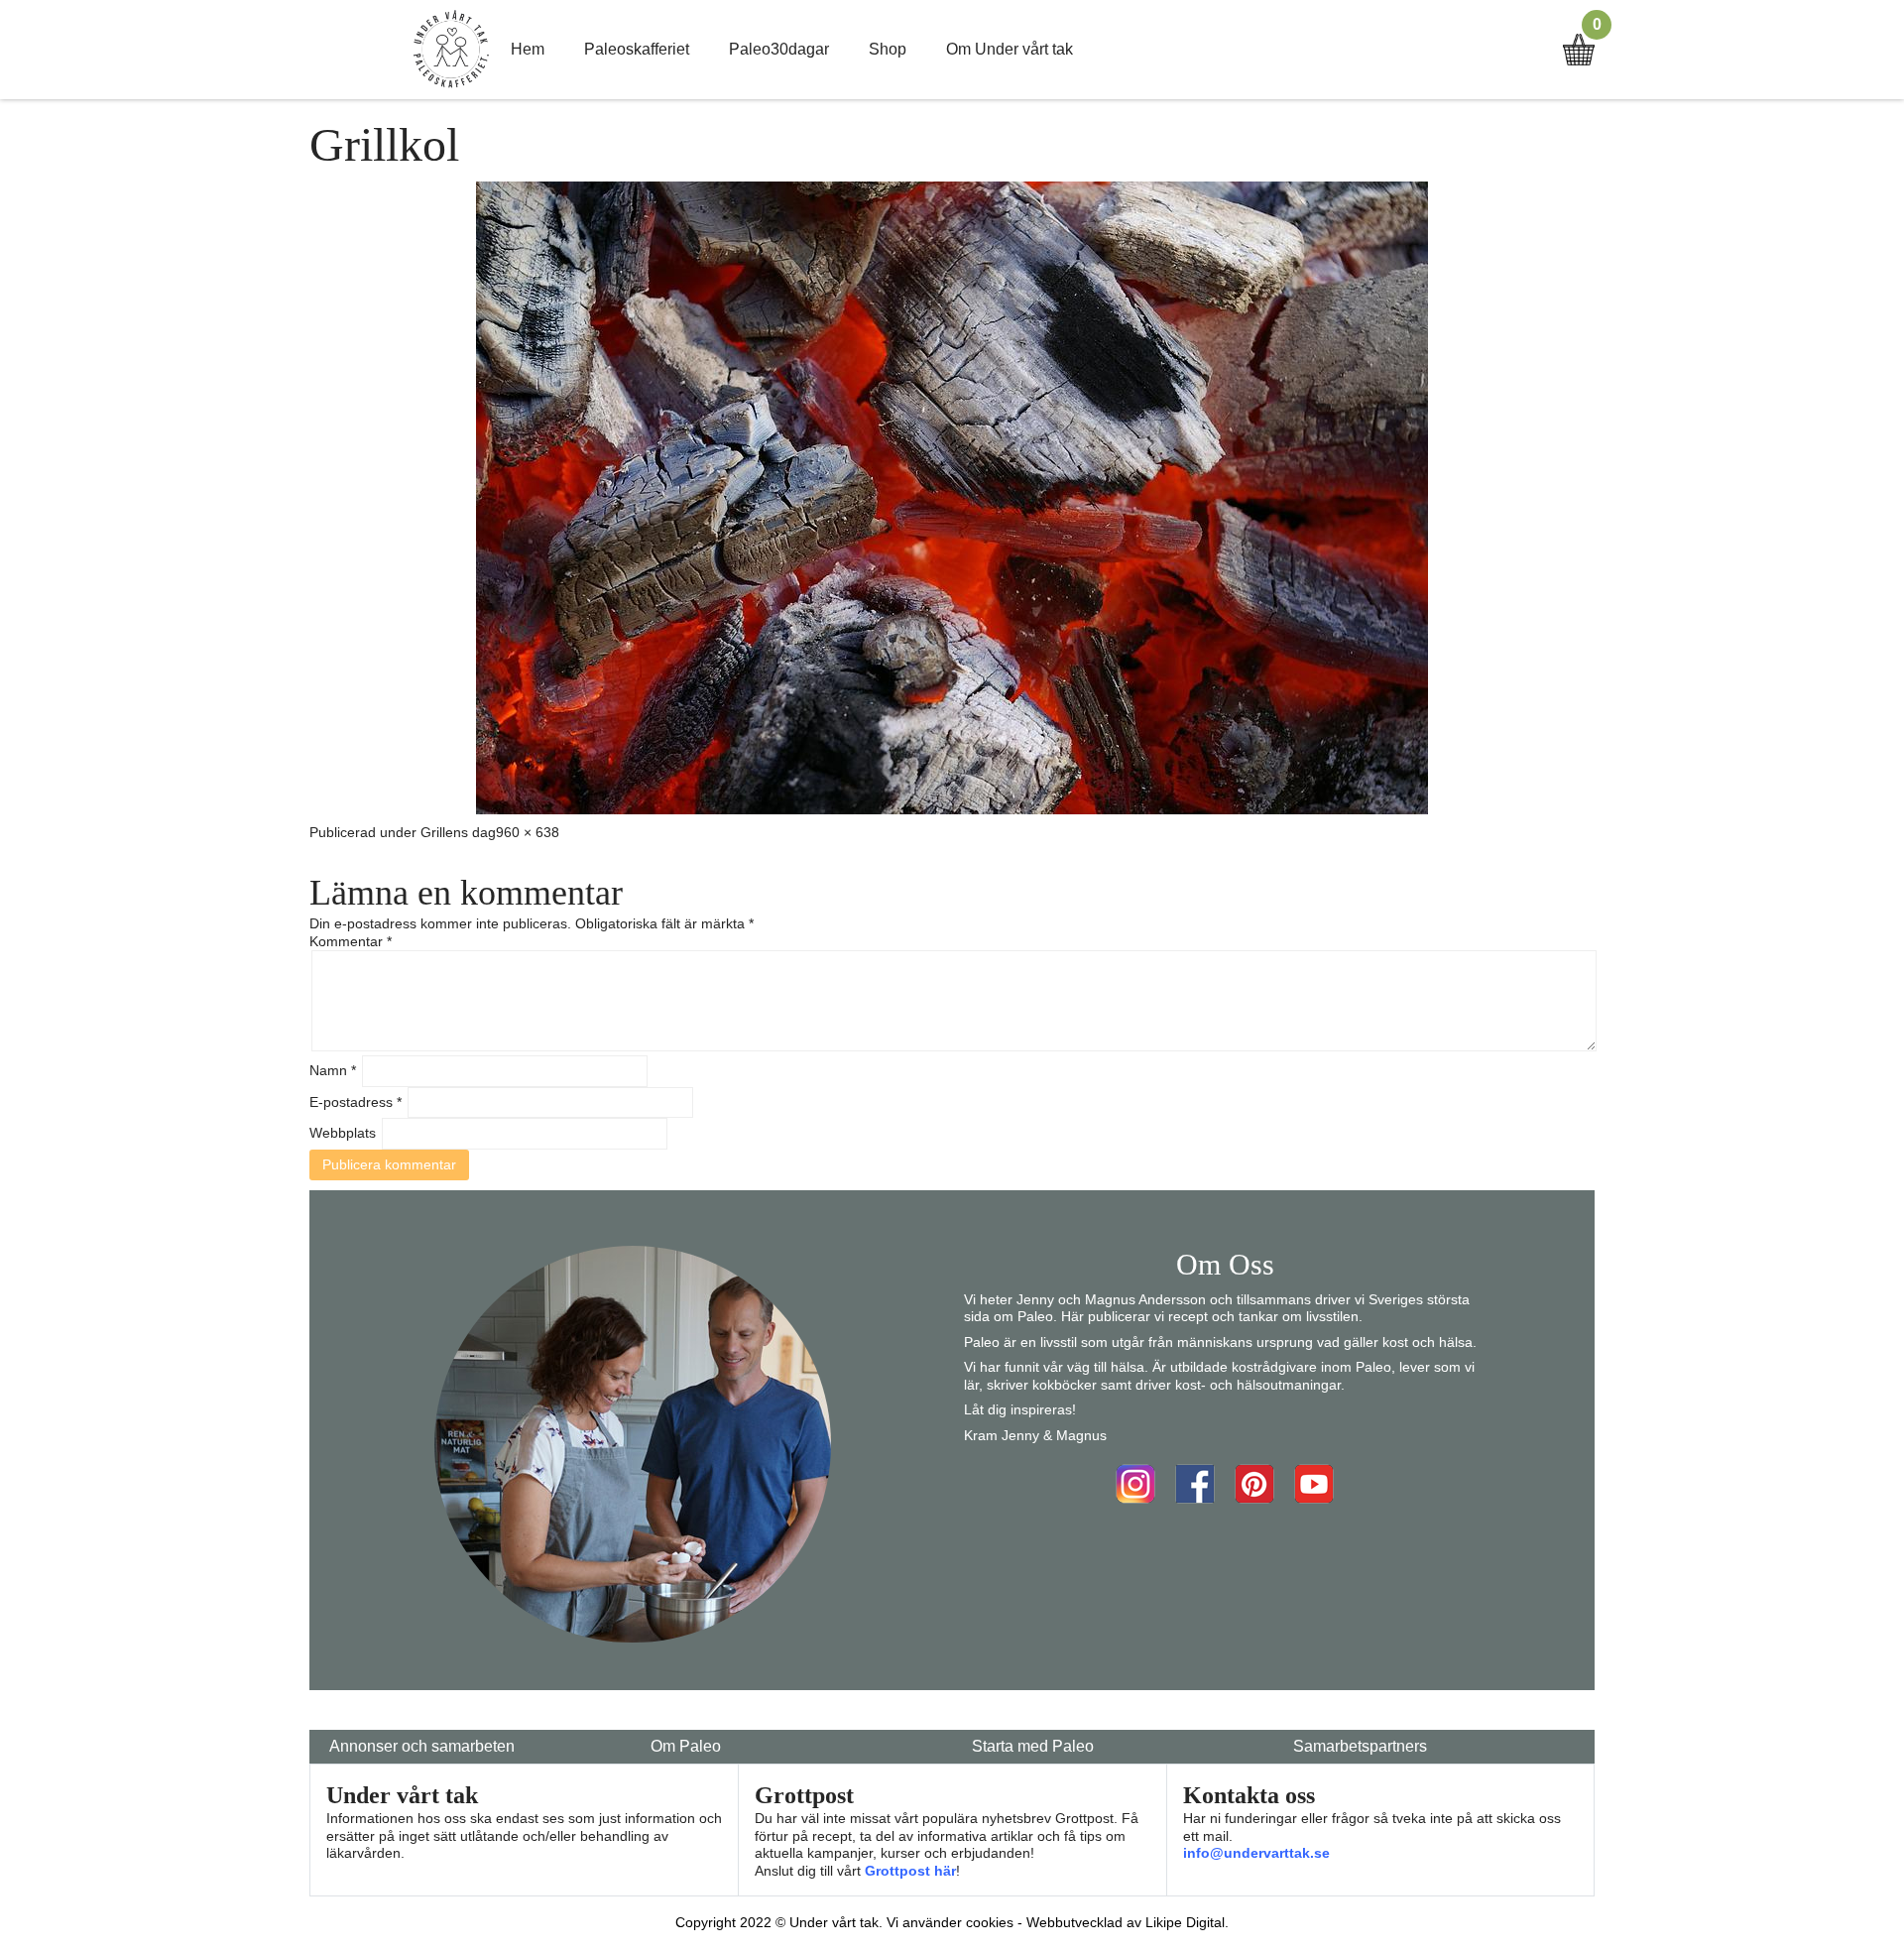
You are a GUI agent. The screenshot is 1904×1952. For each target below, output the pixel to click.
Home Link (451, 50)
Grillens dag (458, 832)
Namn (333, 1070)
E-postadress (356, 1102)
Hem (528, 49)
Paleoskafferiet (637, 49)
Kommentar (351, 941)
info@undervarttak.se (1256, 1853)
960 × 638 (528, 832)
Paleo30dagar (779, 49)
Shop (888, 49)
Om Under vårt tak (1010, 49)
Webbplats (343, 1133)
